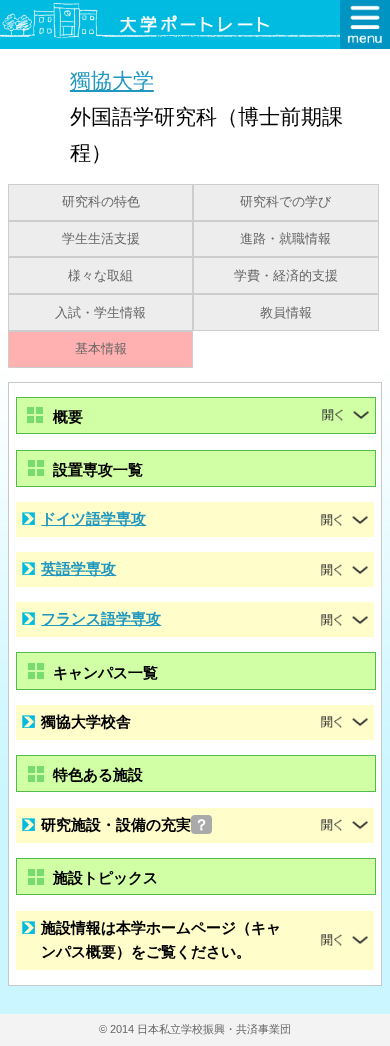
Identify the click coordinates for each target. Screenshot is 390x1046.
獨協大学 (112, 80)
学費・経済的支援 (286, 276)
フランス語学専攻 (101, 618)
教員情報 (286, 313)
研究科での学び (285, 202)
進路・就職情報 (285, 239)
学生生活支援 (101, 239)
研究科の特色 (101, 202)
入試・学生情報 (100, 313)
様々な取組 (100, 276)
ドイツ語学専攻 (93, 518)
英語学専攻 (78, 568)
